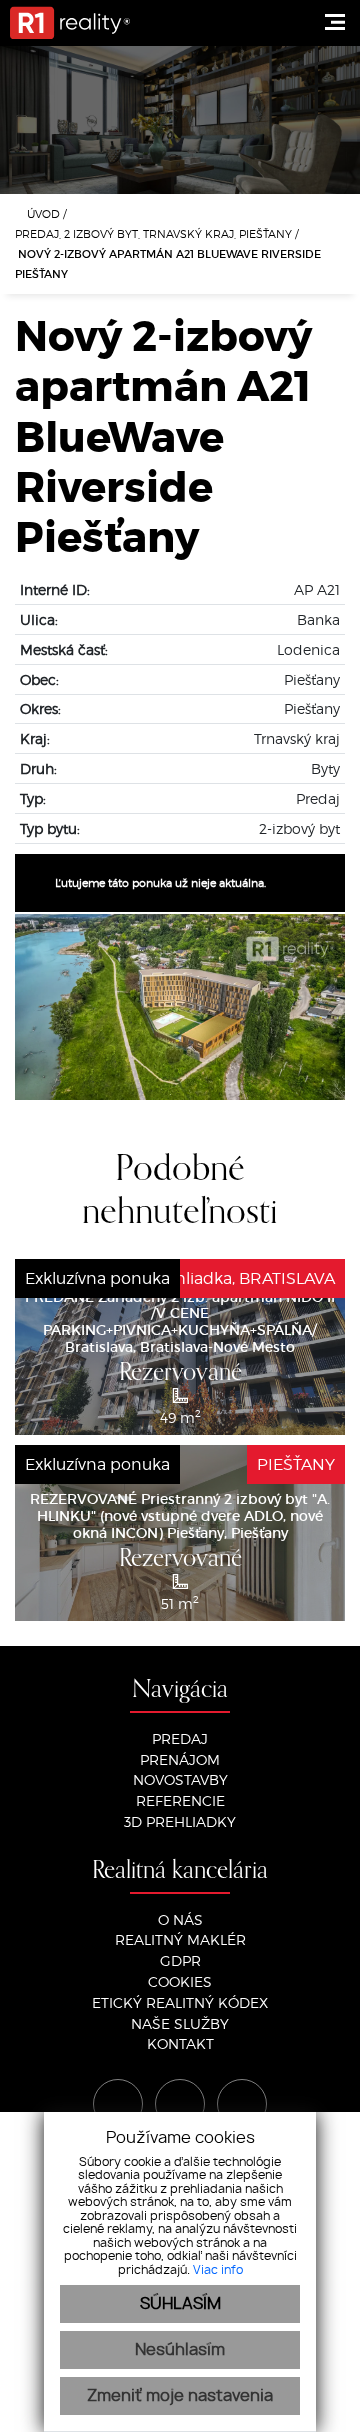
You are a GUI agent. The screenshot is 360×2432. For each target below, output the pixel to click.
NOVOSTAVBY (180, 1779)
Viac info (218, 2270)
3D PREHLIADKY (180, 1821)
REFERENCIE (180, 1800)
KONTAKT (180, 2043)
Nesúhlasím (180, 2350)
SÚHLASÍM (180, 2304)
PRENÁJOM (180, 1759)
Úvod (42, 213)
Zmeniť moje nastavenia (180, 2396)
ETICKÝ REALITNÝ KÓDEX (180, 2002)
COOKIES (180, 1981)
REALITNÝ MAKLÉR (180, 1939)
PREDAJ (180, 1738)
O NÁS (180, 1919)
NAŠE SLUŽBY (180, 2023)
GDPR (180, 1960)
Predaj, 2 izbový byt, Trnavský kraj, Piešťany (155, 233)
